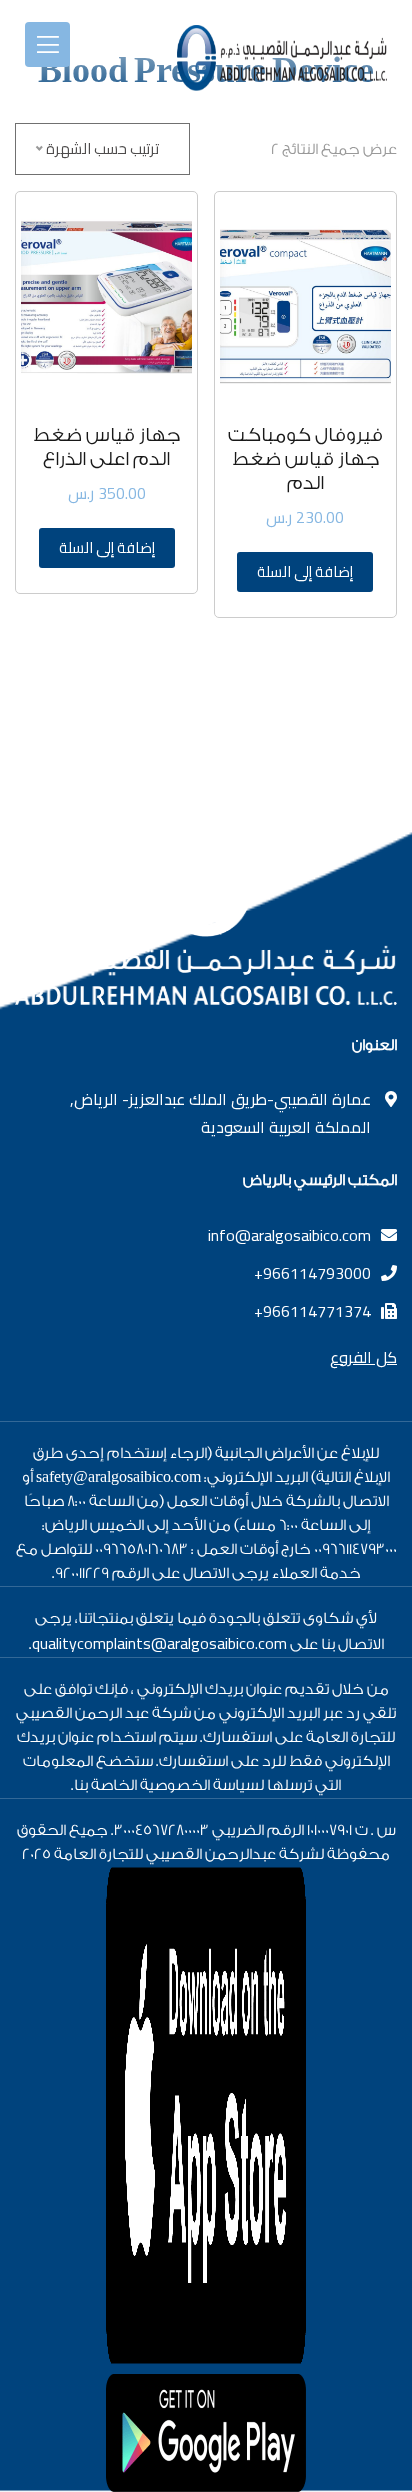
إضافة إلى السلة (305, 571)
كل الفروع (363, 1357)
